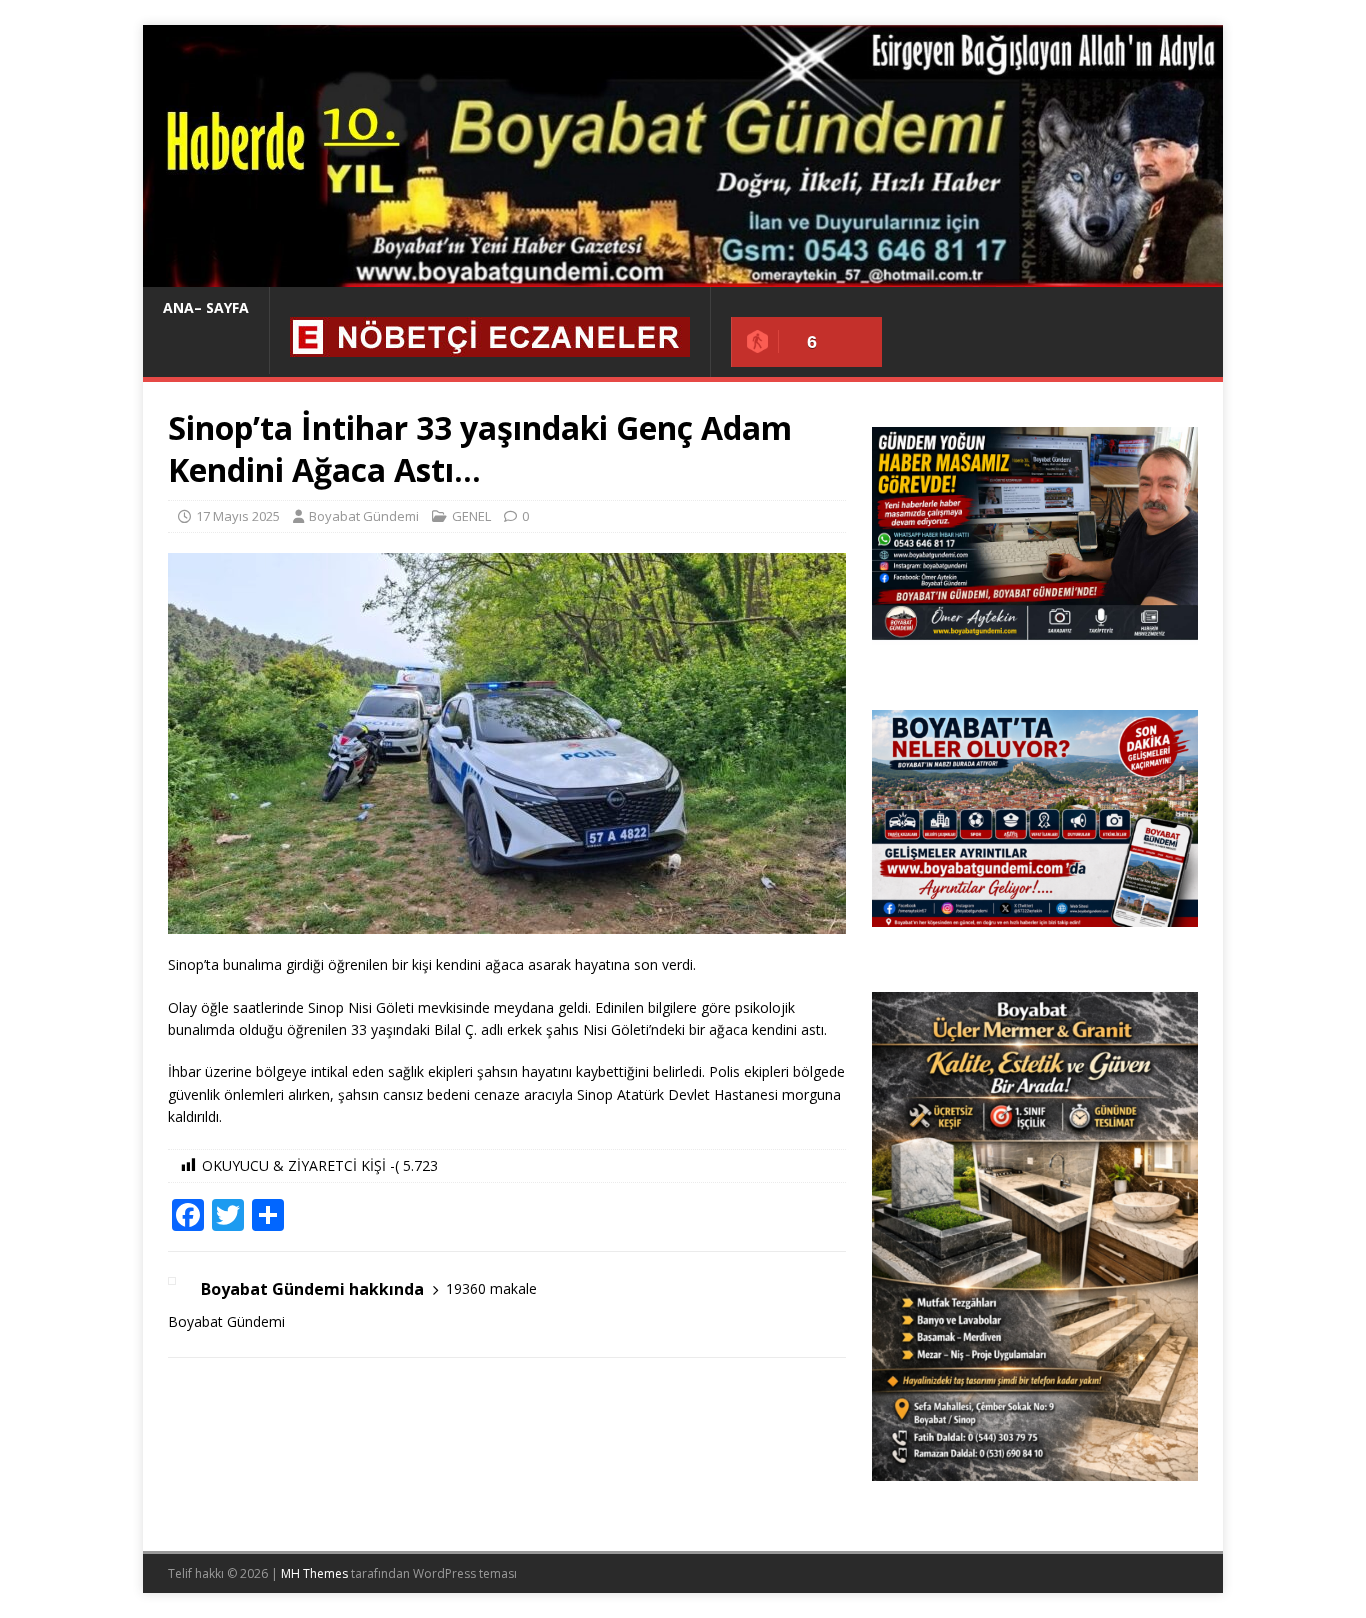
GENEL (471, 516)
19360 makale (491, 1288)
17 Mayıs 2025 (238, 516)
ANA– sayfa (206, 307)
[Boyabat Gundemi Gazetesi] (683, 275)
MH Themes (314, 1573)
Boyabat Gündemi (364, 516)
